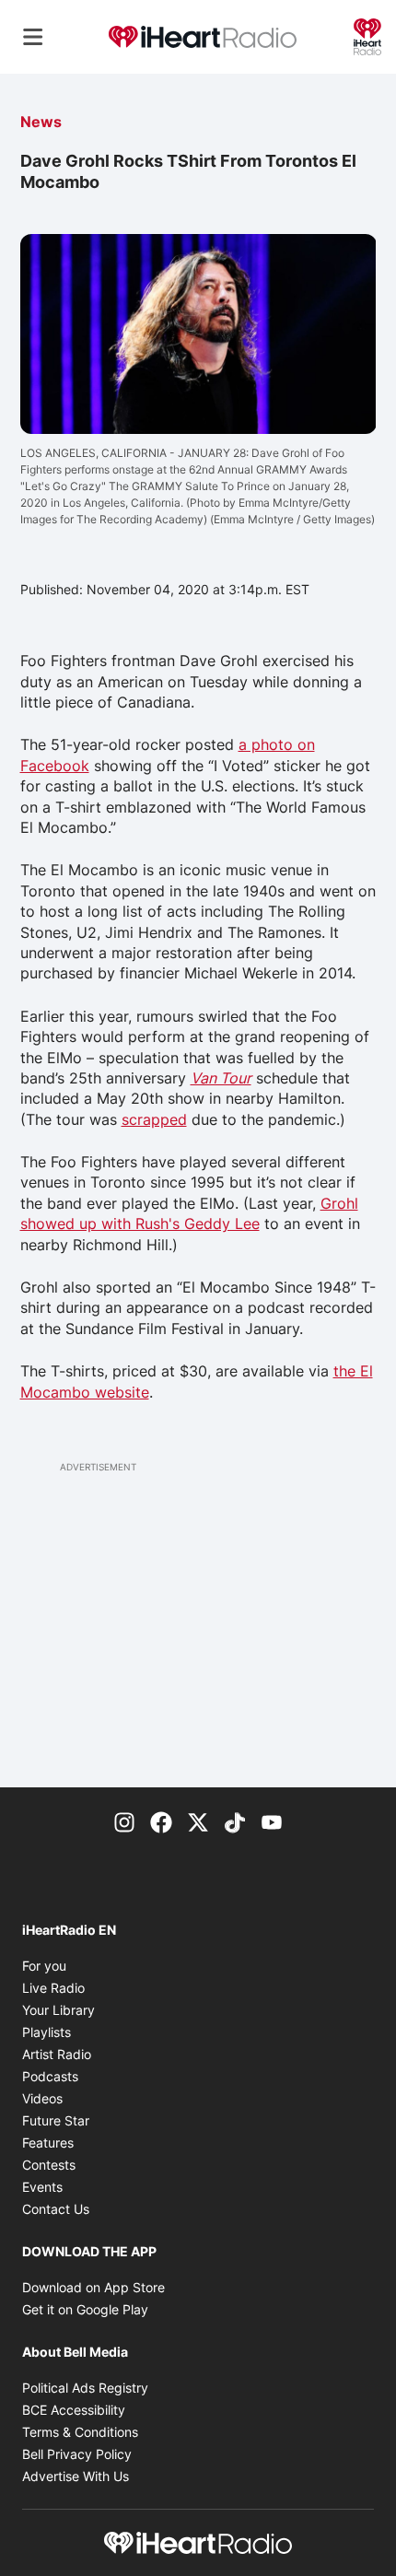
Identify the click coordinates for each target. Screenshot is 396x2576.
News (41, 122)
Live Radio (53, 1988)
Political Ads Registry (85, 2388)
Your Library (58, 2010)
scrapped (154, 1119)
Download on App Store (93, 2287)
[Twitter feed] (198, 1821)
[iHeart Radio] (367, 35)
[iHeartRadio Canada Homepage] (203, 37)
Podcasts (50, 2076)
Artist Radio (57, 2054)
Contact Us (56, 2209)
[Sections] (33, 37)
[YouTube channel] (272, 1821)
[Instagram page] (124, 1821)
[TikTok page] (235, 1821)
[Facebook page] (161, 1821)
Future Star (56, 2120)
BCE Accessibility (74, 2410)
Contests (49, 2165)
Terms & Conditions (80, 2432)
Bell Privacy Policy (77, 2454)
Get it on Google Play (85, 2309)
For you (44, 1966)
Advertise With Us (76, 2476)
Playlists (47, 2032)
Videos (42, 2098)
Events (42, 2187)
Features (48, 2143)
